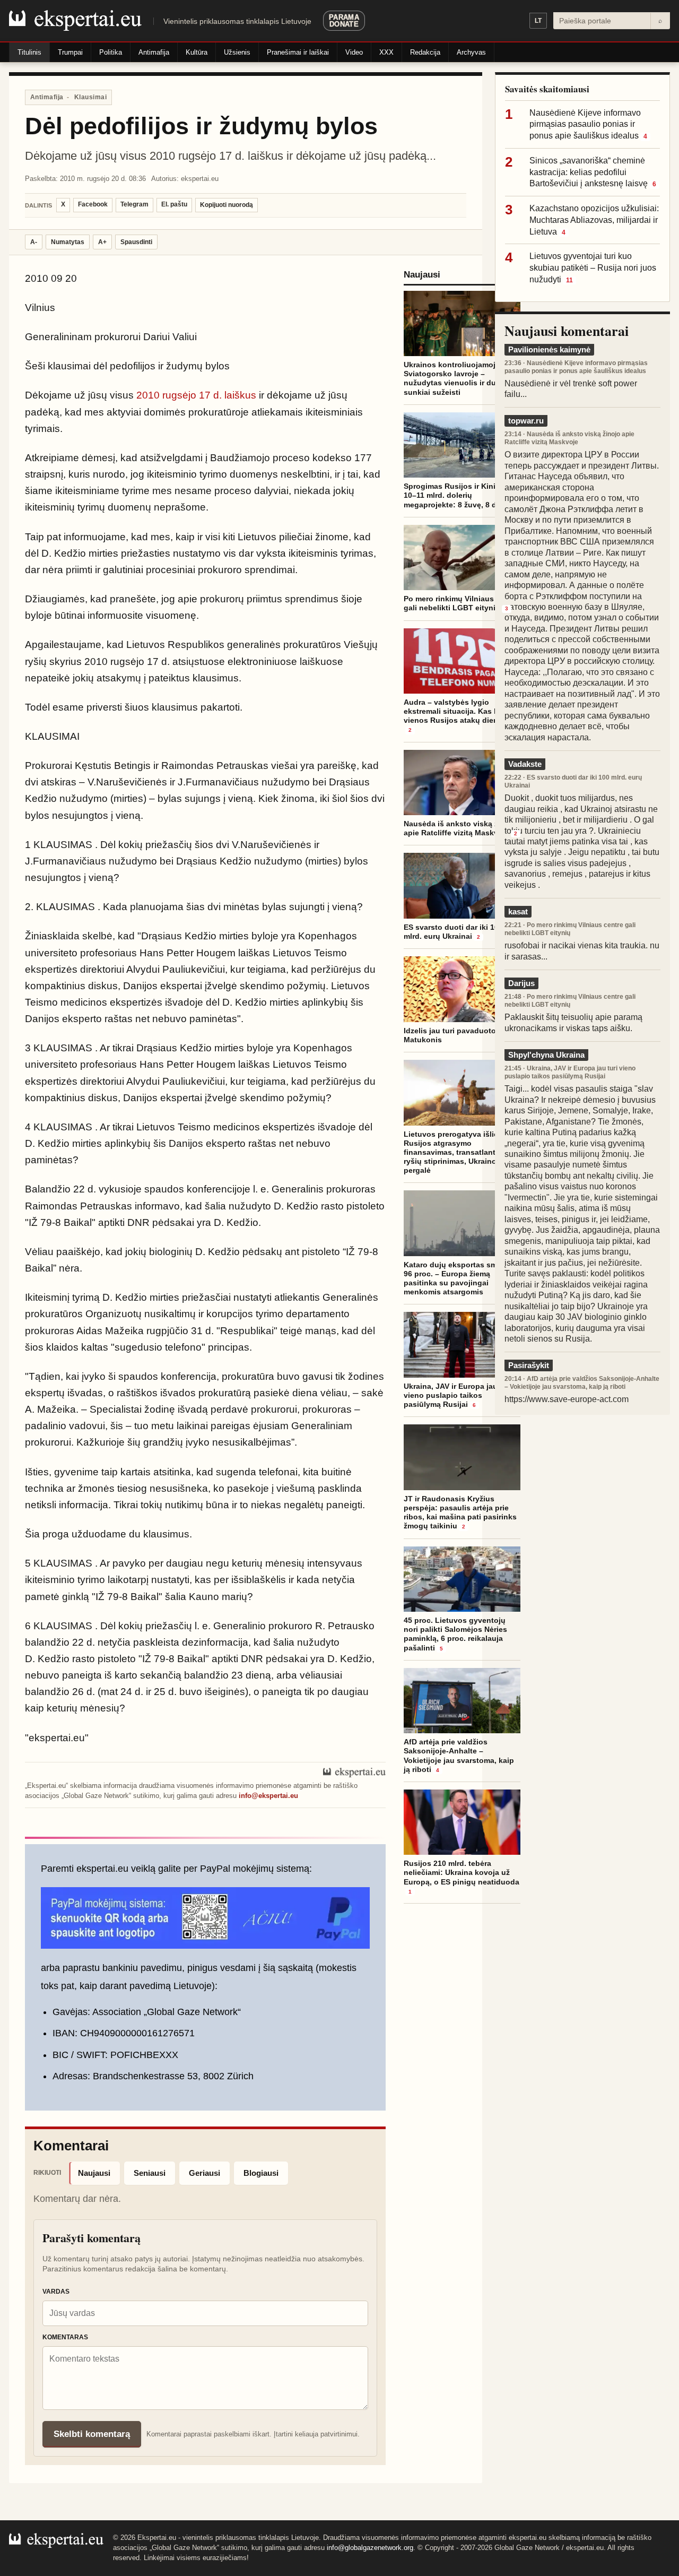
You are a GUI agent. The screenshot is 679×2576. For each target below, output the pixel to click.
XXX (386, 52)
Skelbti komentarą (92, 2434)
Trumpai (70, 52)
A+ (102, 242)
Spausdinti (136, 242)
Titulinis (29, 52)
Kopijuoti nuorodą (227, 205)
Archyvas (471, 52)
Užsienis (237, 52)
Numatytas (68, 242)
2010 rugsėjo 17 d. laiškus (196, 395)
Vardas (56, 2292)
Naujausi (94, 2173)
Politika (111, 52)
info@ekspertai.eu (268, 1796)
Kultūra (197, 52)
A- (34, 242)
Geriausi (204, 2173)
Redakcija (425, 52)
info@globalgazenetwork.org (370, 2548)
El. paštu (174, 204)
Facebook (93, 204)
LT (538, 21)
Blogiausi (261, 2173)
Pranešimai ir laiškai (298, 52)
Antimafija (154, 52)
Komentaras (65, 2337)
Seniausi (150, 2173)
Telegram (134, 204)
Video (354, 52)
